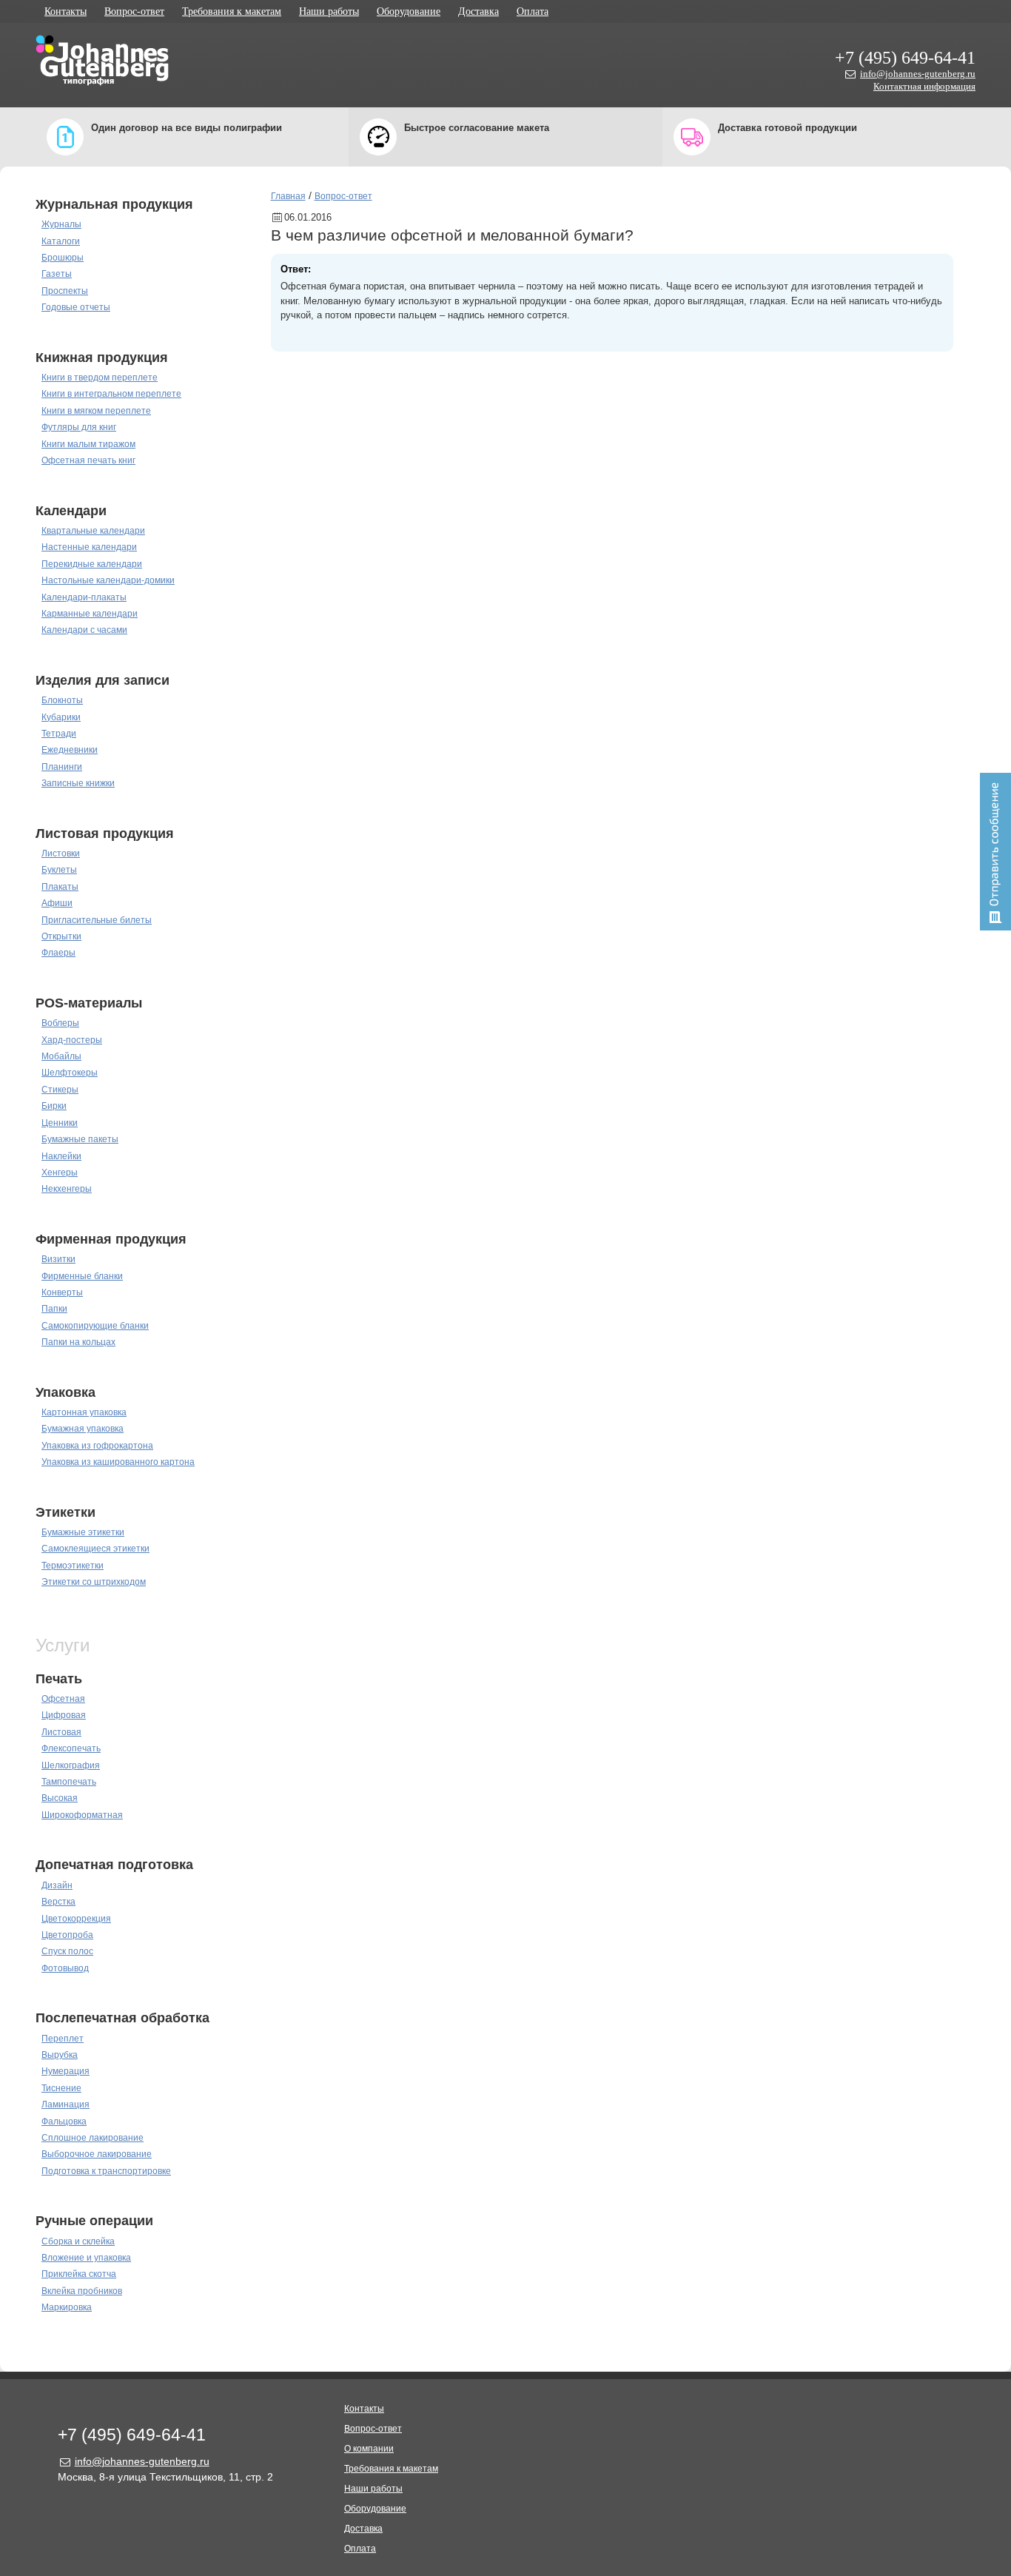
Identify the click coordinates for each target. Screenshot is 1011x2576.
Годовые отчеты (76, 307)
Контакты (66, 11)
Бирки (54, 1106)
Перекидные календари (92, 564)
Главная (288, 196)
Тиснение (61, 2088)
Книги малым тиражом (88, 444)
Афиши (57, 903)
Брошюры (63, 258)
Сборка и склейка (78, 2241)
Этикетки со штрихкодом (94, 1582)
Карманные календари (90, 614)
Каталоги (61, 241)
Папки (54, 1309)
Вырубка (60, 2055)
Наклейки (61, 1156)
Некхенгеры (67, 1189)
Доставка (478, 11)
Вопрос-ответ (134, 11)
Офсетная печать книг (88, 460)
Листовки (61, 853)
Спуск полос (67, 1951)
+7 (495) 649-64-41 (905, 58)
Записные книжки (78, 783)
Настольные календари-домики (108, 580)
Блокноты (62, 700)
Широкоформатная (82, 1815)
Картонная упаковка (84, 1412)
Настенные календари (89, 547)
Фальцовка (64, 2121)
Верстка (58, 1902)
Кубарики (61, 717)
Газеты (57, 274)
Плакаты (60, 887)
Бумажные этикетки (83, 1532)
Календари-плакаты (84, 597)
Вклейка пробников (82, 2291)
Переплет (63, 2039)
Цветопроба (67, 1935)
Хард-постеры (72, 1040)
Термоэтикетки (73, 1566)
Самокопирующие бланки (95, 1326)
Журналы (61, 224)
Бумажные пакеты (80, 1139)
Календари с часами (84, 630)
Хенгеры (60, 1173)
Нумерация (66, 2071)
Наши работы (329, 11)
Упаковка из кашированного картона (118, 1462)
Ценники (60, 1123)
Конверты (62, 1292)
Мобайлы (61, 1056)
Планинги (62, 767)
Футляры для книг (79, 427)
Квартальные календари (93, 531)
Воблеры (60, 1023)
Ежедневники (70, 750)
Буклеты (59, 870)
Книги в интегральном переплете (111, 394)
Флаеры (58, 953)
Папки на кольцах (78, 1342)
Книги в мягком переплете (96, 411)
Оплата (533, 11)
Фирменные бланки (82, 1276)
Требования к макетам (232, 11)
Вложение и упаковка (86, 2258)
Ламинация (66, 2104)
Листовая (61, 1732)
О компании (369, 2449)
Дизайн (57, 1885)
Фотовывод (65, 1968)
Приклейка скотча (79, 2274)
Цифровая (64, 1715)
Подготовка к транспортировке (106, 2171)
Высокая (60, 1798)
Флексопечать (71, 1748)
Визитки (58, 1259)
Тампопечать (69, 1782)
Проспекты (65, 291)
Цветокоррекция (76, 1919)
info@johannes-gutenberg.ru (918, 74)
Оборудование (409, 11)
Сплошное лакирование (93, 2138)
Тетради (59, 734)
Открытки (61, 936)
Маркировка (67, 2307)
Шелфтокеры (70, 1073)
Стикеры (60, 1090)
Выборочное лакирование (97, 2154)
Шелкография (71, 1765)
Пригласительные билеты (97, 920)
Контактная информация (924, 86)
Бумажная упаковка (83, 1429)
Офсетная (63, 1699)
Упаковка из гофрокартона (97, 1446)
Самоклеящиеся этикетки (95, 1549)
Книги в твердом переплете (100, 378)
